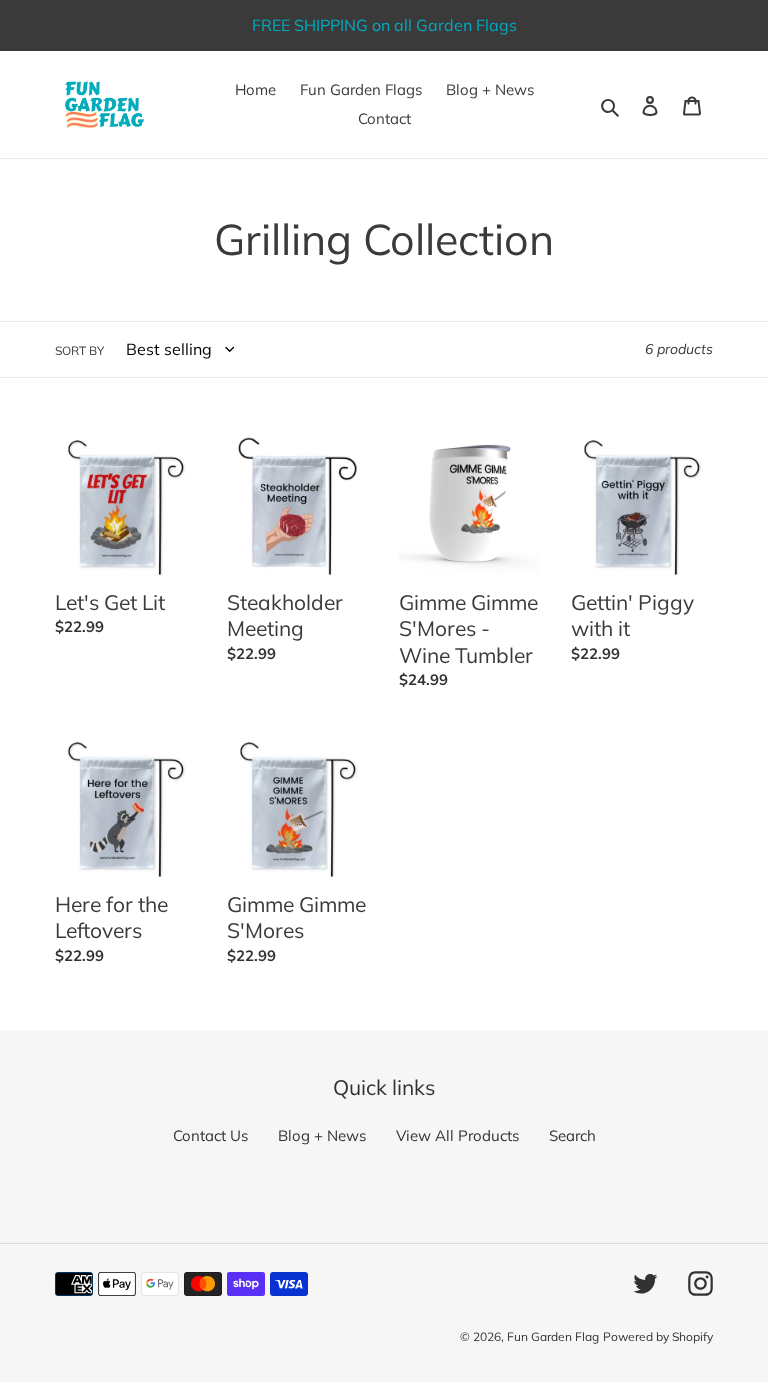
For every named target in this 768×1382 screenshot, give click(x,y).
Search (572, 1135)
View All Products (457, 1135)
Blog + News (322, 1135)
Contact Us (210, 1135)
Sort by (79, 350)
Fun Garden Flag (553, 1336)
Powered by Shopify (658, 1336)
